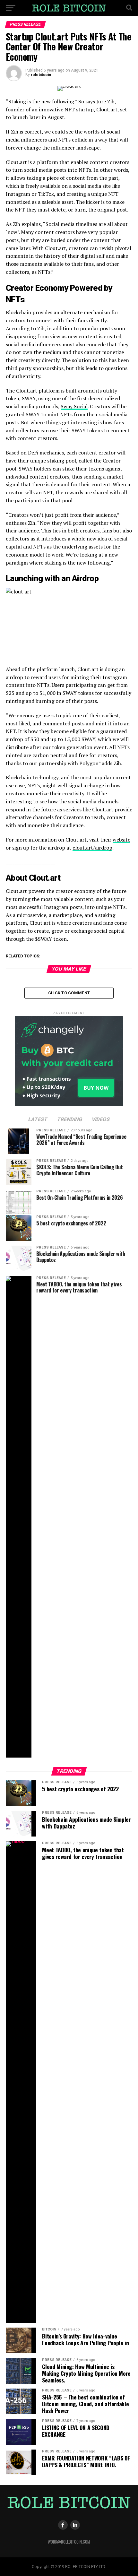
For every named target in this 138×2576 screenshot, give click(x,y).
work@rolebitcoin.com (69, 2542)
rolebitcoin (41, 75)
